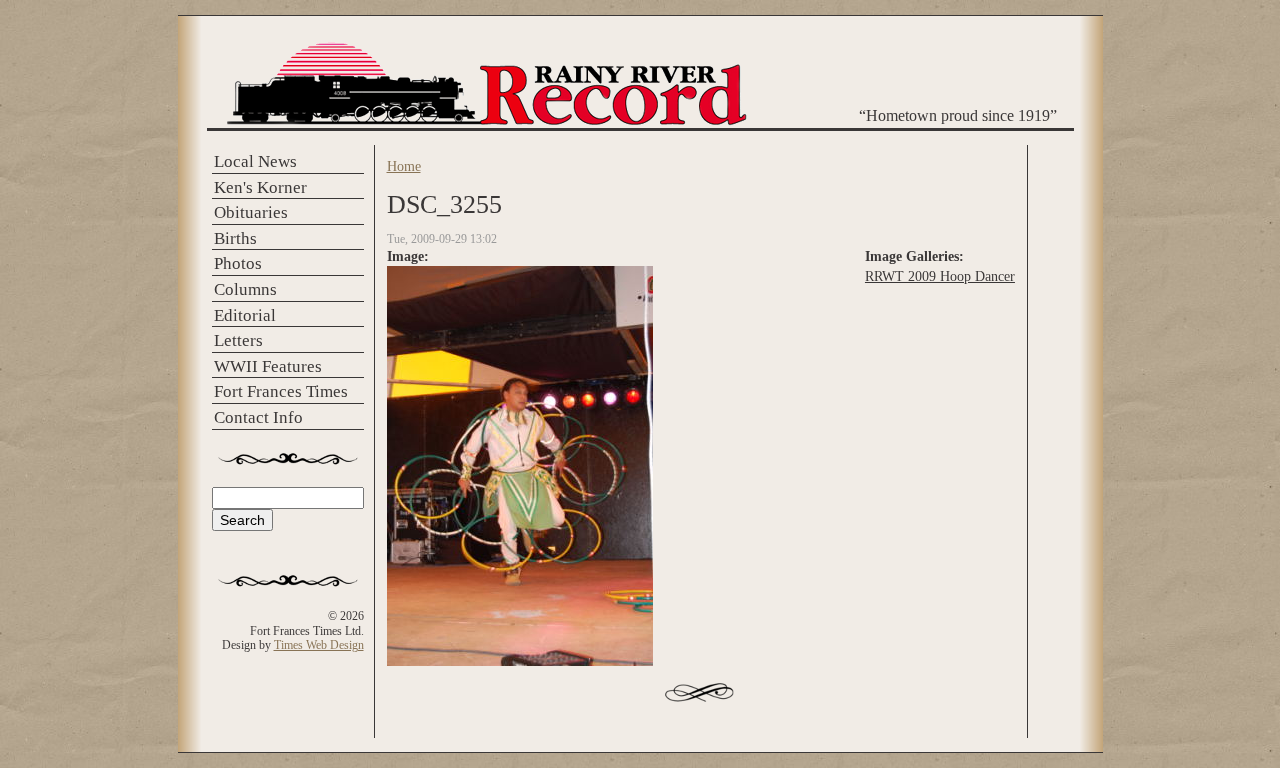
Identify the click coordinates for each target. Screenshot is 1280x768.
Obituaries (251, 212)
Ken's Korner (260, 187)
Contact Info (258, 417)
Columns (245, 289)
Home (404, 166)
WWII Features (268, 366)
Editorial (245, 315)
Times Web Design (319, 645)
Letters (238, 340)
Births (235, 238)
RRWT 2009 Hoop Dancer (940, 276)
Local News (255, 161)
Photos (238, 263)
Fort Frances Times (281, 391)
